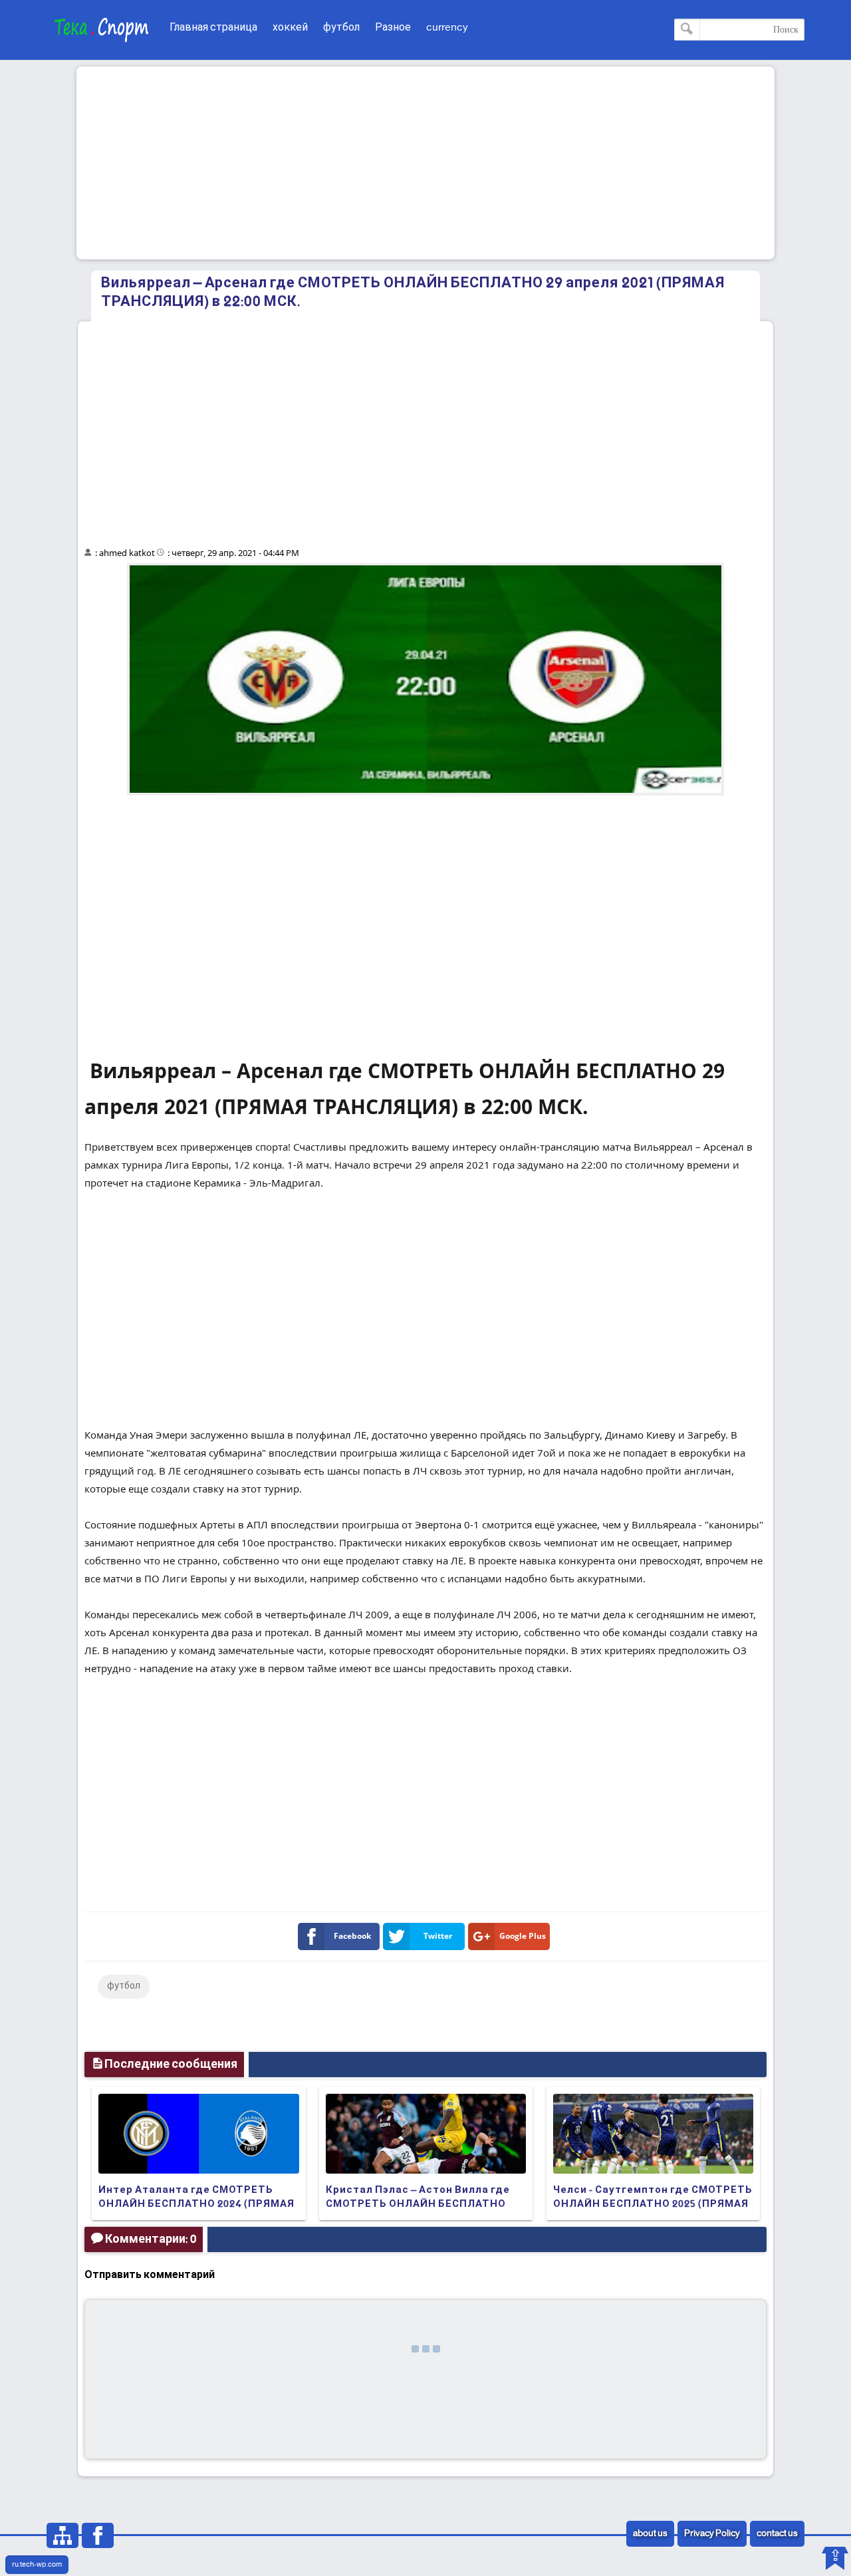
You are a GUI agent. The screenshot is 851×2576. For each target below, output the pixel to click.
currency (447, 28)
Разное (393, 28)
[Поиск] (687, 30)
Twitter (438, 1936)
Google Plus (523, 1936)
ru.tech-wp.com (37, 2565)
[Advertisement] (425, 163)
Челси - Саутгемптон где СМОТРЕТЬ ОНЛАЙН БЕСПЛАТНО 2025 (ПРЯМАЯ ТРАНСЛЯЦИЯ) (653, 2204)
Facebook (352, 1936)
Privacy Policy (712, 2534)
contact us (777, 2534)
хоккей (290, 28)
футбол (341, 28)
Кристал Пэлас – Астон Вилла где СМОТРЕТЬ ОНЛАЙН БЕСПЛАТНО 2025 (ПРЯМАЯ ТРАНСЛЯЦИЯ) (418, 2204)
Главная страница (213, 28)
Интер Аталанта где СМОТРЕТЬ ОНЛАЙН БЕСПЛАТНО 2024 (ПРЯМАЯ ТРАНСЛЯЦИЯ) (196, 2204)
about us (650, 2534)
